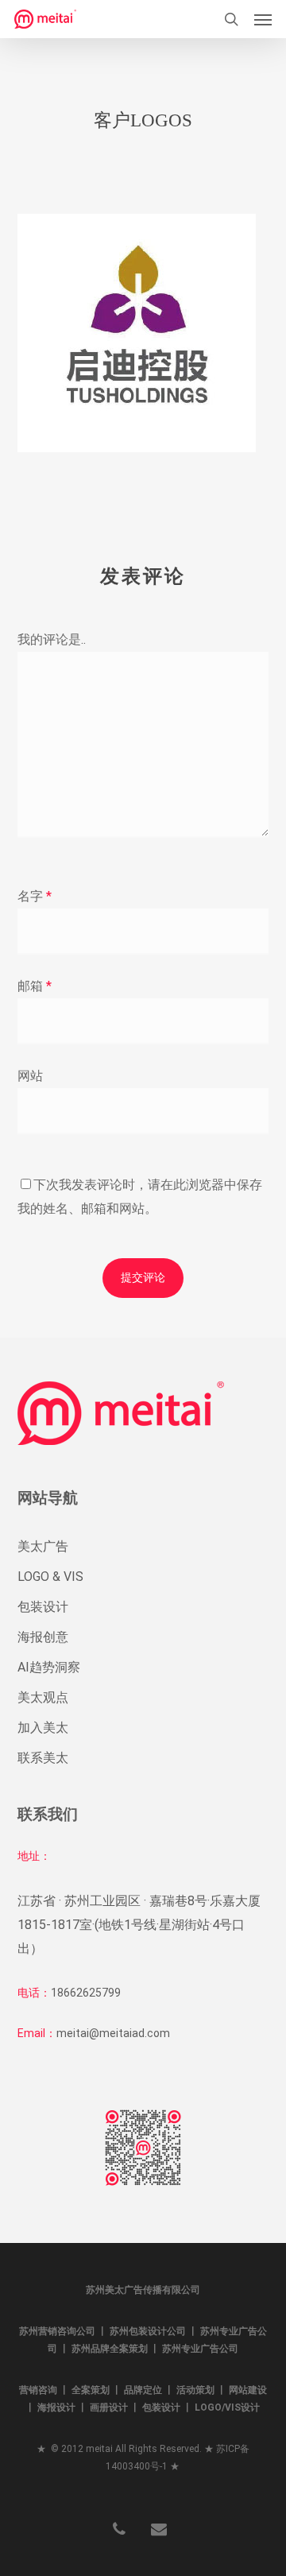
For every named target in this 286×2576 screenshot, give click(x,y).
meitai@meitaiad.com (113, 2033)
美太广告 (43, 1546)
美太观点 (43, 1697)
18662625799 (86, 1993)
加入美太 (43, 1728)
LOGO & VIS (50, 1577)
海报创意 (43, 1637)
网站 (30, 1076)
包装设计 (43, 1607)
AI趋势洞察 (49, 1667)
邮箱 (35, 986)
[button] (263, 19)
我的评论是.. (52, 639)
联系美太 (43, 1758)
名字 (35, 896)
